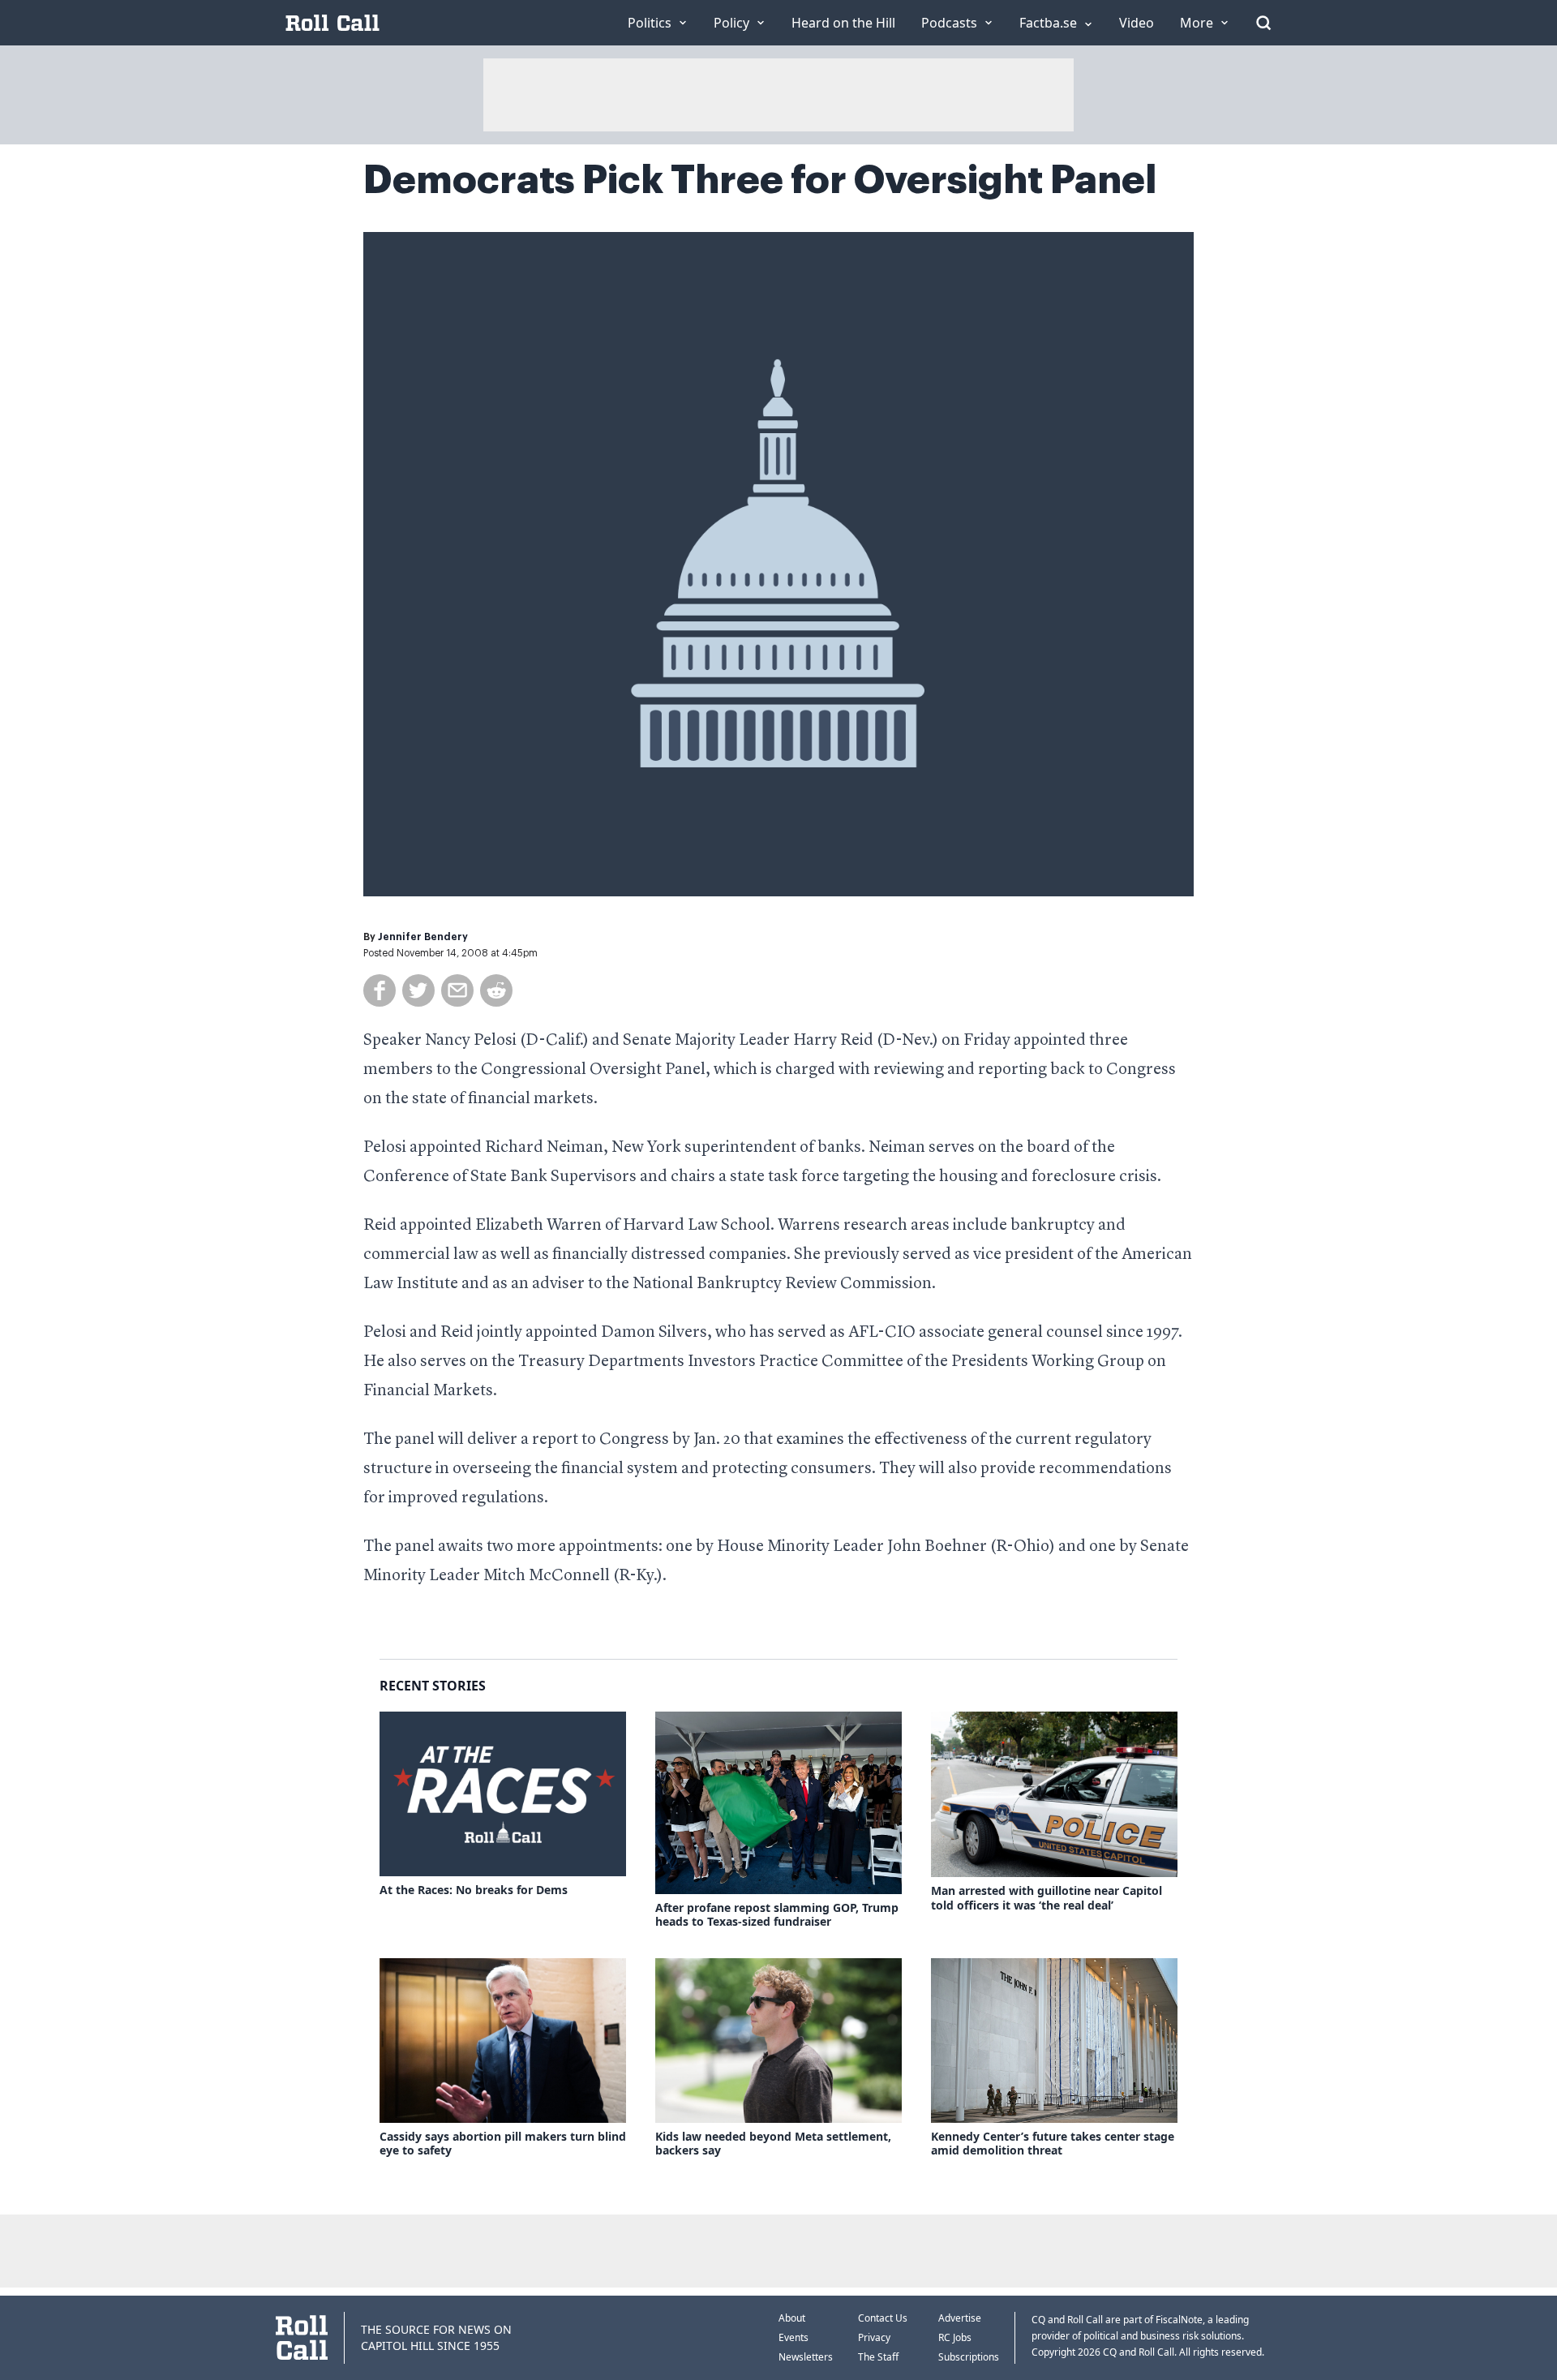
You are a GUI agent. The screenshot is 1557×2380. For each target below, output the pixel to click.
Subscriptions (969, 2357)
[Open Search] (1263, 23)
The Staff (878, 2357)
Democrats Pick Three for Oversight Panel (760, 180)
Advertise (960, 2318)
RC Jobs (955, 2337)
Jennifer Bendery (423, 937)
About (792, 2318)
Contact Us (883, 2318)
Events (794, 2337)
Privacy (874, 2337)
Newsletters (806, 2357)
